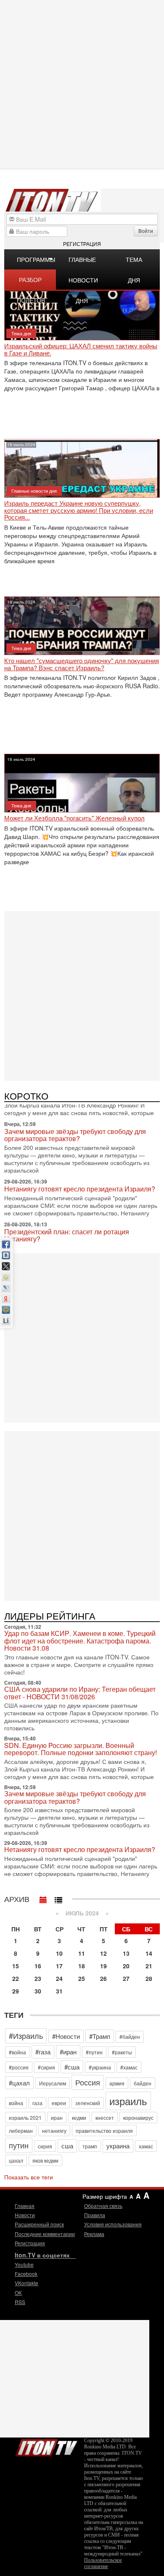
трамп (90, 2146)
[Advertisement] (82, 995)
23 (38, 1978)
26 (103, 1978)
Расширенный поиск (39, 2224)
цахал (16, 2160)
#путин (94, 2052)
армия (117, 2083)
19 (103, 1966)
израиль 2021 (25, 2117)
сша (67, 2146)
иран (57, 2117)
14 (149, 1953)
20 (126, 1966)
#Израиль (26, 2035)
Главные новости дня (83, 262)
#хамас (129, 2067)
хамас (146, 2146)
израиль (128, 2101)
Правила (95, 2215)
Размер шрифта (105, 2196)
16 (38, 1966)
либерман (21, 2131)
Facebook (26, 2274)
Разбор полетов (31, 282)
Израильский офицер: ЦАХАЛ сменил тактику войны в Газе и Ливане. (81, 349)
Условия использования (113, 2224)
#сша (72, 2067)
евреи (59, 2103)
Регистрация (82, 244)
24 (59, 1978)
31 (59, 1991)
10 (59, 1953)
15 (16, 1966)
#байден (130, 2037)
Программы (36, 259)
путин (19, 2145)
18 (82, 1966)
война (16, 2103)
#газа (43, 2052)
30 (38, 1991)
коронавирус (138, 2117)
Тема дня (134, 262)
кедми (79, 2117)
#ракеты (122, 2052)
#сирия (46, 2067)
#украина (100, 2067)
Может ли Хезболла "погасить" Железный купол (74, 818)
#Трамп (100, 2036)
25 (82, 1978)
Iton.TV (46, 2446)
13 (126, 1953)
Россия (88, 2082)
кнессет (105, 2117)
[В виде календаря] (43, 1898)
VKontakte (26, 2283)
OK (18, 2293)
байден (143, 2083)
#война (17, 2052)
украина (118, 2146)
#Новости (66, 2036)
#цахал (19, 2083)
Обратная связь (103, 2206)
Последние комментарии (45, 2234)
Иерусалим (53, 2083)
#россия (19, 2067)
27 (126, 1978)
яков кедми (45, 2160)
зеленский (88, 2103)
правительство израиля (104, 2131)
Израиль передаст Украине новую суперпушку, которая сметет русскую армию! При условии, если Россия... (79, 510)
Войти (146, 231)
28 (149, 1978)
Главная (25, 2206)
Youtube (24, 2264)
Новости (25, 2215)
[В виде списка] (58, 1898)
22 (16, 1978)
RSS (20, 2302)
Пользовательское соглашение (103, 2563)
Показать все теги (29, 2177)
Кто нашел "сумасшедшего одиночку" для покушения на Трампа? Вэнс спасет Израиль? (82, 664)
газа (37, 2103)
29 (16, 1991)
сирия (45, 2146)
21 (149, 1966)
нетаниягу (54, 2131)
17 (59, 1966)
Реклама (94, 2234)
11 (82, 1953)
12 (103, 1953)
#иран (68, 2052)
